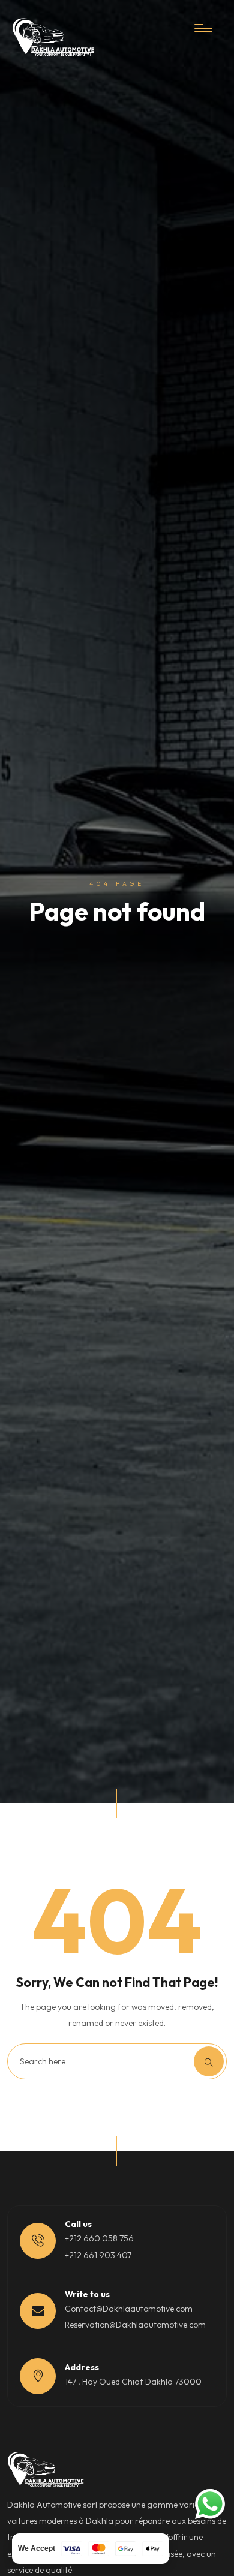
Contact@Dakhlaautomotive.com (129, 2309)
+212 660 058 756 (99, 2238)
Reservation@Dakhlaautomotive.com (135, 2325)
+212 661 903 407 (98, 2255)
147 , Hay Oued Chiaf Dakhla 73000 (133, 2382)
